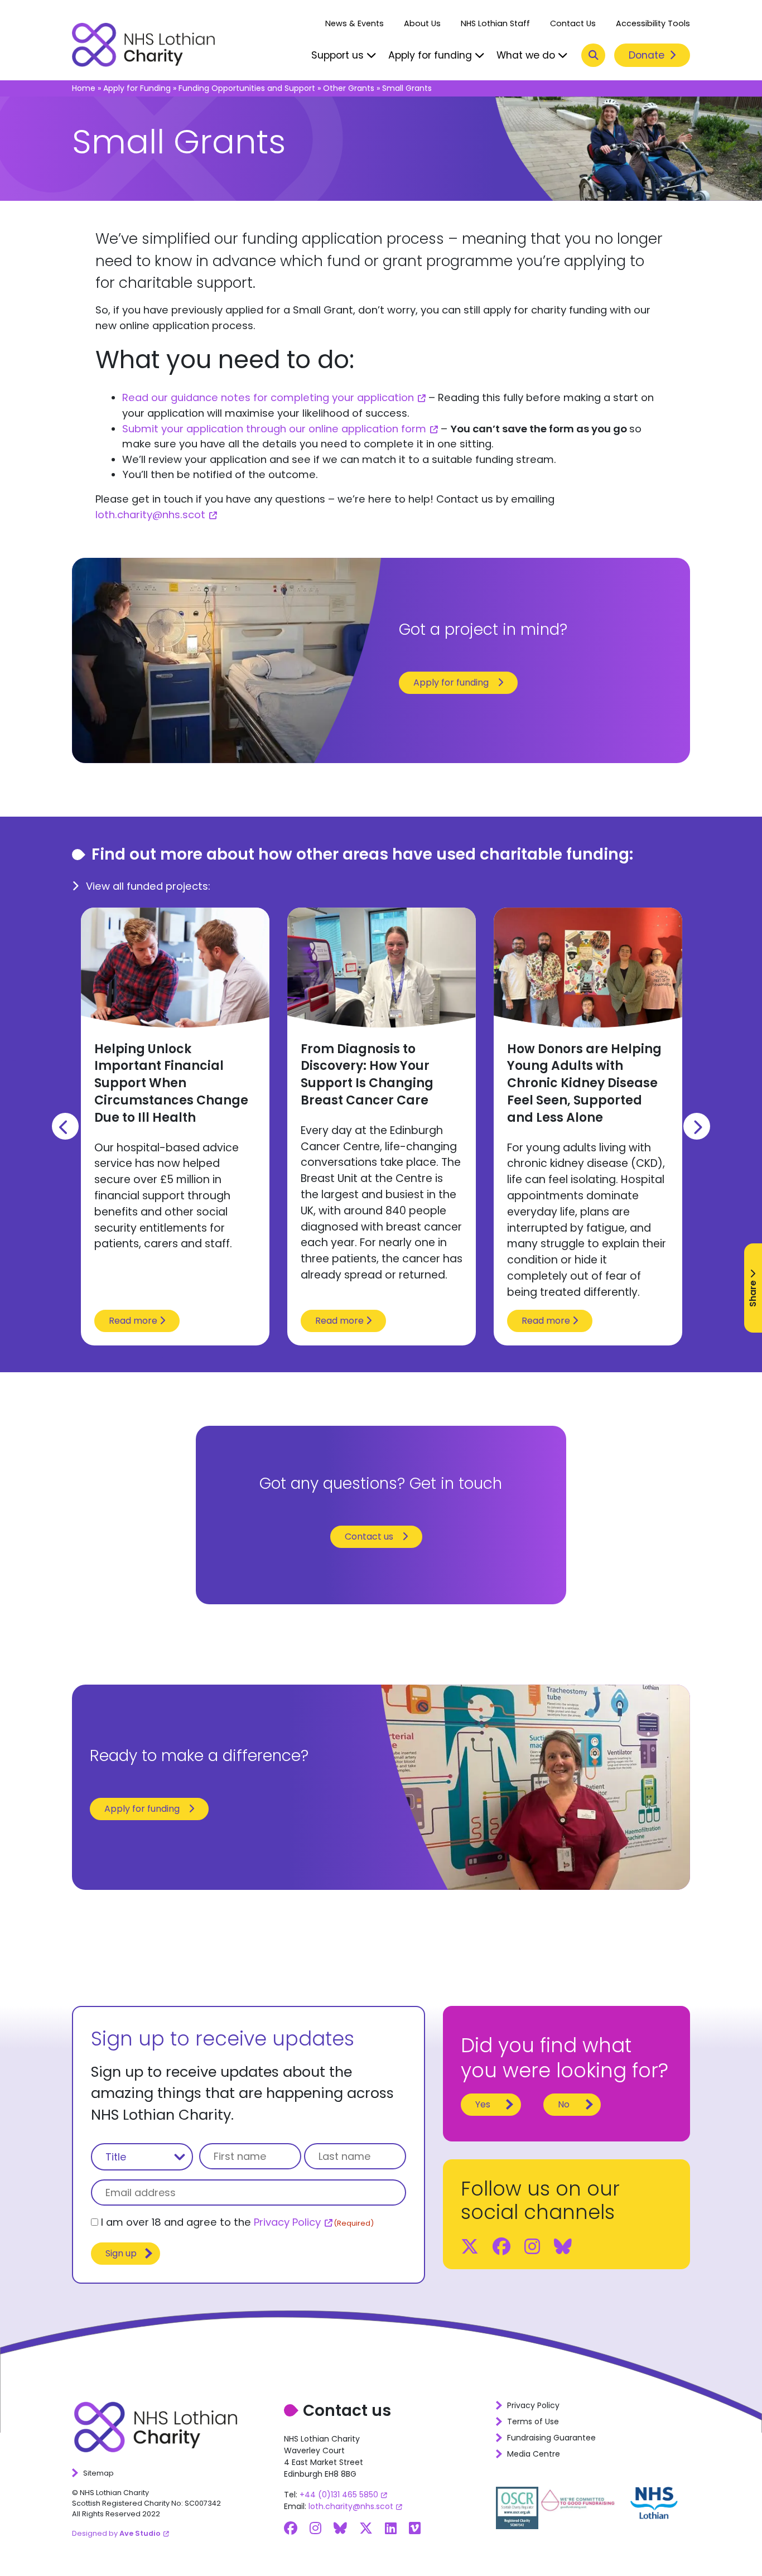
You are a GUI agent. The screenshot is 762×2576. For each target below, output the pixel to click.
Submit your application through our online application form (274, 429)
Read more (134, 1321)
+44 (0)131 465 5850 (339, 2495)
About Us (422, 23)
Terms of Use (533, 2421)
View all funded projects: (147, 886)
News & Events (355, 23)
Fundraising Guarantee (551, 2438)
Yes (483, 2104)
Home (84, 88)
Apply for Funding (137, 88)
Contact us (369, 1537)
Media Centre (534, 2454)
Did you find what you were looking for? (565, 2058)
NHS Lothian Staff (495, 23)
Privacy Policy (287, 2222)
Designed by (116, 2533)
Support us (339, 55)
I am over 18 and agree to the (237, 2222)
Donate (648, 55)
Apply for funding (431, 55)
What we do (527, 55)
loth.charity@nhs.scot (150, 515)
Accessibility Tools (653, 23)
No (564, 2104)
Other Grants (349, 88)
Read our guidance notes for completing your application (268, 397)
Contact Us (573, 23)
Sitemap (98, 2473)
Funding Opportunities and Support (247, 88)
